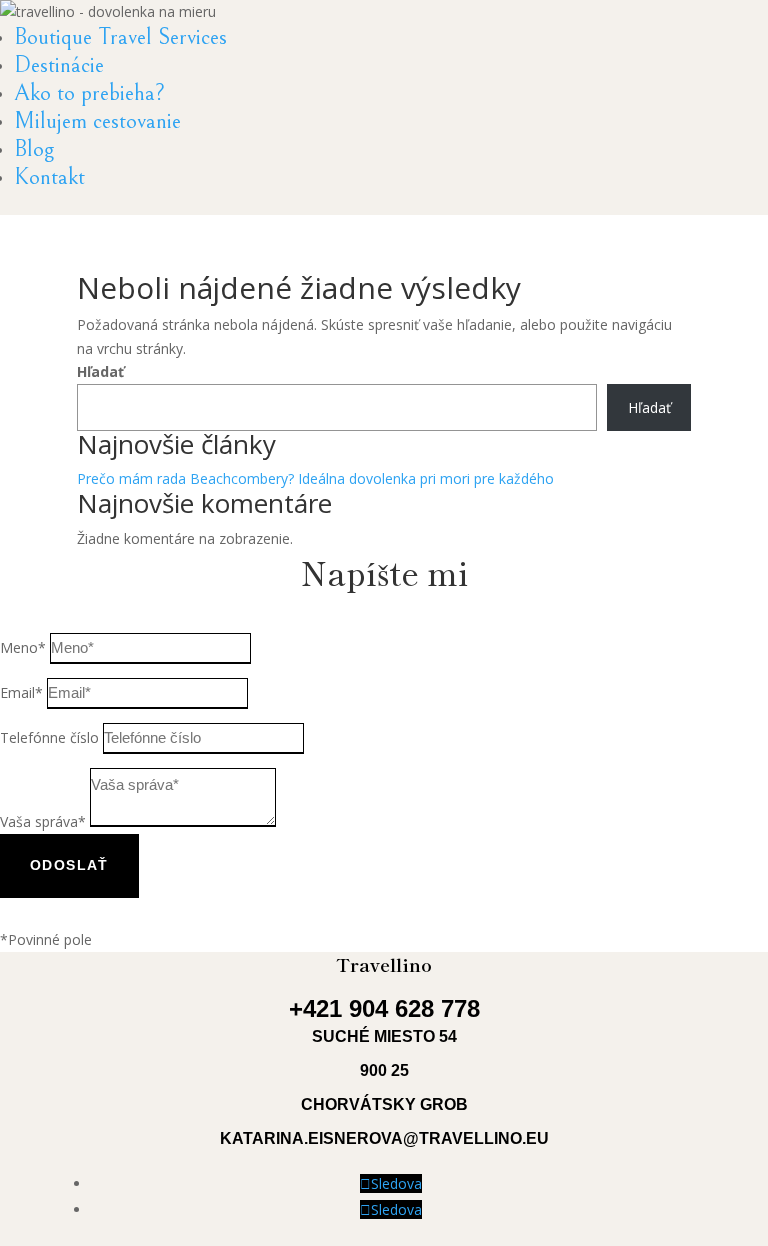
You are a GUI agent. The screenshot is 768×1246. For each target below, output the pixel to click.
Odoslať (69, 865)
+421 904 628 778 (384, 1008)
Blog (34, 149)
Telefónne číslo (49, 737)
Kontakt (49, 177)
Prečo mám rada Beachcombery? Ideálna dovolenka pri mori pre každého (315, 478)
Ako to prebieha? (89, 93)
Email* (21, 692)
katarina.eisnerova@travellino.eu (384, 1138)
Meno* (23, 647)
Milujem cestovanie (97, 121)
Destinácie (59, 65)
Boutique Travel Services (120, 37)
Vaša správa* (43, 821)
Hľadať (100, 371)
